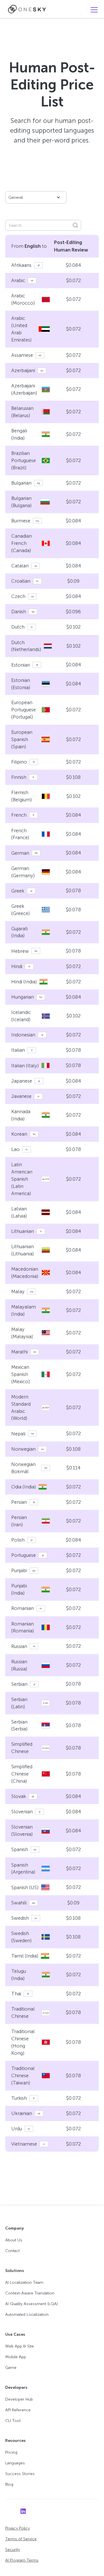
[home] (25, 9)
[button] (93, 10)
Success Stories (20, 2474)
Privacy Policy (17, 2528)
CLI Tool (13, 2421)
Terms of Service (21, 2539)
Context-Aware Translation (30, 2293)
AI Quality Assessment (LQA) (31, 2304)
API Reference (18, 2410)
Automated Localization (27, 2315)
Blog (9, 2484)
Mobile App (16, 2357)
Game (11, 2368)
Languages (15, 2463)
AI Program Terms (22, 2560)
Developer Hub (19, 2399)
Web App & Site (19, 2346)
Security (13, 2550)
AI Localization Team (24, 2282)
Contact (12, 2251)
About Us (14, 2240)
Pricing (11, 2452)
